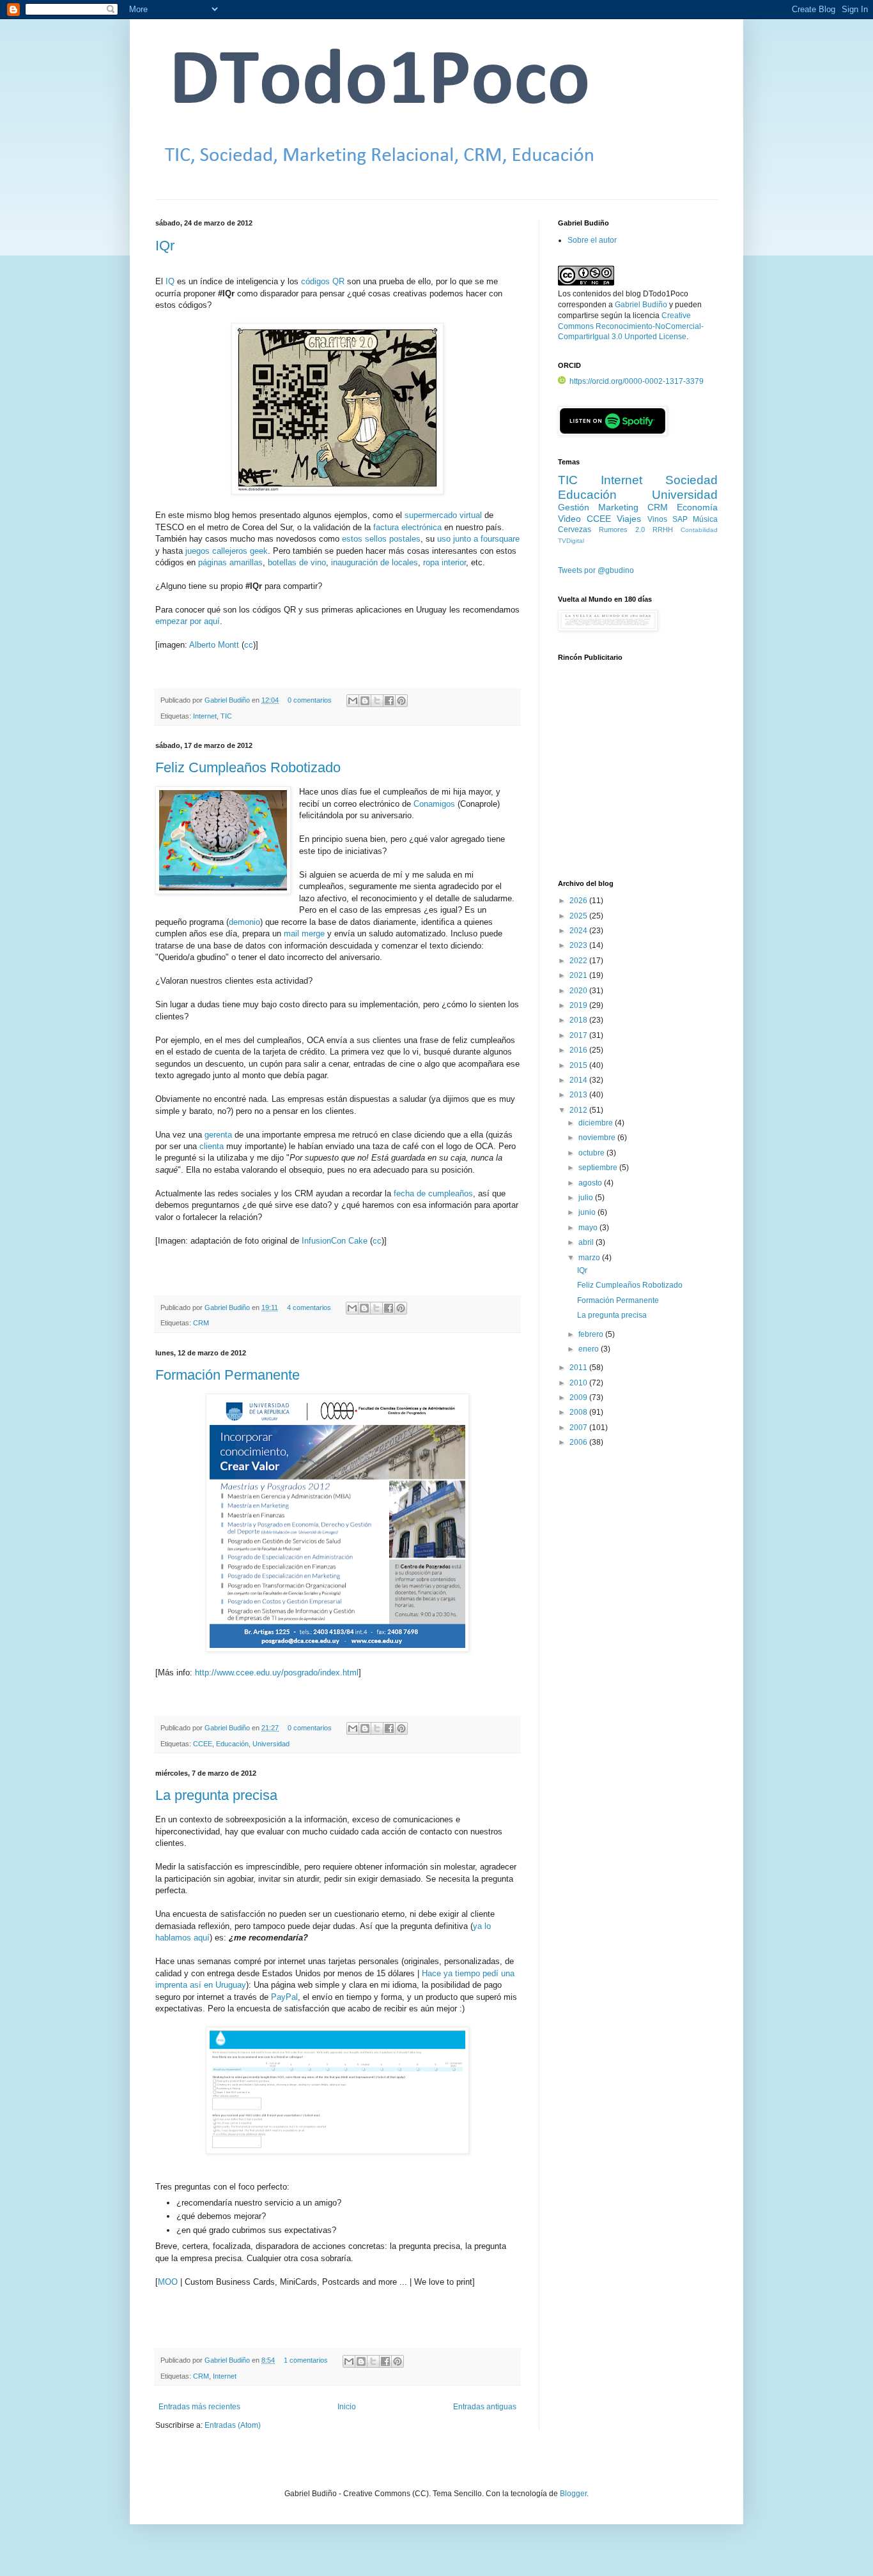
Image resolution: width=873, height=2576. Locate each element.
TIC (226, 716)
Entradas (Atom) (233, 2425)
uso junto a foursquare (478, 539)
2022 (579, 961)
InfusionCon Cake (335, 1241)
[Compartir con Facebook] (389, 701)
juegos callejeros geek (227, 551)
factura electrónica (407, 527)
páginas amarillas (230, 562)
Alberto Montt (214, 645)
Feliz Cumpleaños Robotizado (248, 767)
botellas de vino (297, 562)
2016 (579, 1050)
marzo (590, 1258)
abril (587, 1242)
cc (249, 645)
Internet (205, 716)
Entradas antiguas (485, 2407)
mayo (589, 1228)
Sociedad (691, 480)
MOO (168, 2282)
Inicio (347, 2407)
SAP (680, 519)
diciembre (597, 1123)
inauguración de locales (375, 562)
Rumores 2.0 (622, 530)
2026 (579, 901)
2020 (579, 991)
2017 (579, 1035)
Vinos (657, 519)
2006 (579, 1442)
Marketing (618, 507)
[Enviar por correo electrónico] (353, 701)
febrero (592, 1334)
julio (587, 1198)
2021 (579, 975)
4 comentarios (309, 1307)
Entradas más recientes (199, 2407)
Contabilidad (699, 530)
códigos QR (323, 281)
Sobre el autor (592, 240)
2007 (579, 1428)
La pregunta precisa (216, 1795)
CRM (201, 1323)
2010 (579, 1383)
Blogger (573, 2494)
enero (590, 1349)
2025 (579, 916)
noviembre (598, 1138)
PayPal (284, 1997)
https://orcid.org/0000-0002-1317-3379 (637, 381)
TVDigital (571, 541)
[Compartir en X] (377, 701)
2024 (579, 931)
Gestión (574, 507)
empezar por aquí (188, 621)
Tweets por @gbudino (596, 570)
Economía (697, 507)
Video (569, 519)
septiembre (599, 1168)
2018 (579, 1020)
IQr (165, 246)
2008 (579, 1412)
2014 (579, 1080)
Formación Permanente (228, 1375)
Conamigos (434, 804)
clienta (212, 1146)
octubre (592, 1153)
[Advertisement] (638, 777)
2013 (579, 1095)
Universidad (271, 1744)
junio (588, 1212)
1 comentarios (306, 2360)
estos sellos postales (381, 539)
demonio (244, 922)
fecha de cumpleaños (433, 1193)
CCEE (203, 1744)
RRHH (663, 530)
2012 (579, 1110)
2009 (579, 1398)
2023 (579, 945)
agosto (591, 1183)
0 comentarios (310, 700)
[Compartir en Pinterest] (401, 701)
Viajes (629, 519)
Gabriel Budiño (228, 700)
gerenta (218, 1135)
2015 (579, 1065)
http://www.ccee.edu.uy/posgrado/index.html (277, 1673)
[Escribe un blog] (365, 701)
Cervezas (575, 530)
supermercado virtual (443, 515)
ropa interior (444, 562)
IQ (170, 281)
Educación (232, 1744)
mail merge (304, 934)
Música (705, 519)
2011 (579, 1368)
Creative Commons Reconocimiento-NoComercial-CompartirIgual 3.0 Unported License (631, 326)
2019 (579, 1005)
